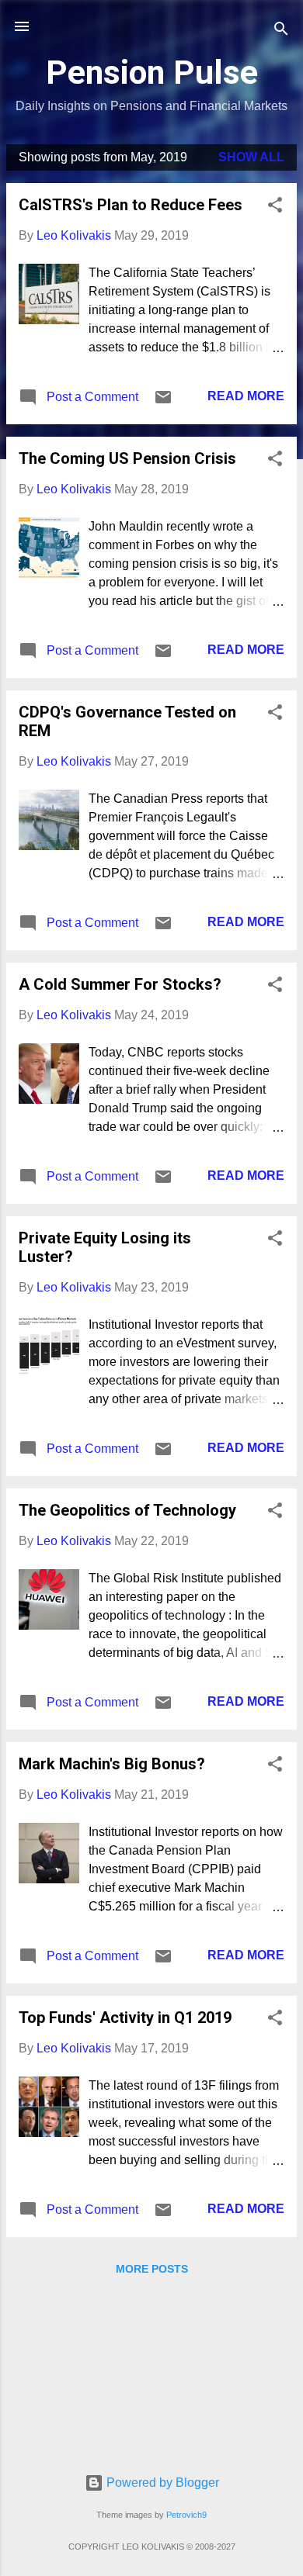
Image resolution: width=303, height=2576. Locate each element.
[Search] (281, 31)
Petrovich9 (186, 2515)
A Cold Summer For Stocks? (120, 984)
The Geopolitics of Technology (127, 1510)
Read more (246, 396)
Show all (251, 157)
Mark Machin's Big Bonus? (112, 1764)
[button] (275, 207)
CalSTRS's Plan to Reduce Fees (131, 205)
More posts (152, 2269)
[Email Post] (163, 402)
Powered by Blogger (161, 2483)
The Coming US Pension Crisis (127, 458)
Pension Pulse (152, 72)
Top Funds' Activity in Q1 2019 (125, 2018)
